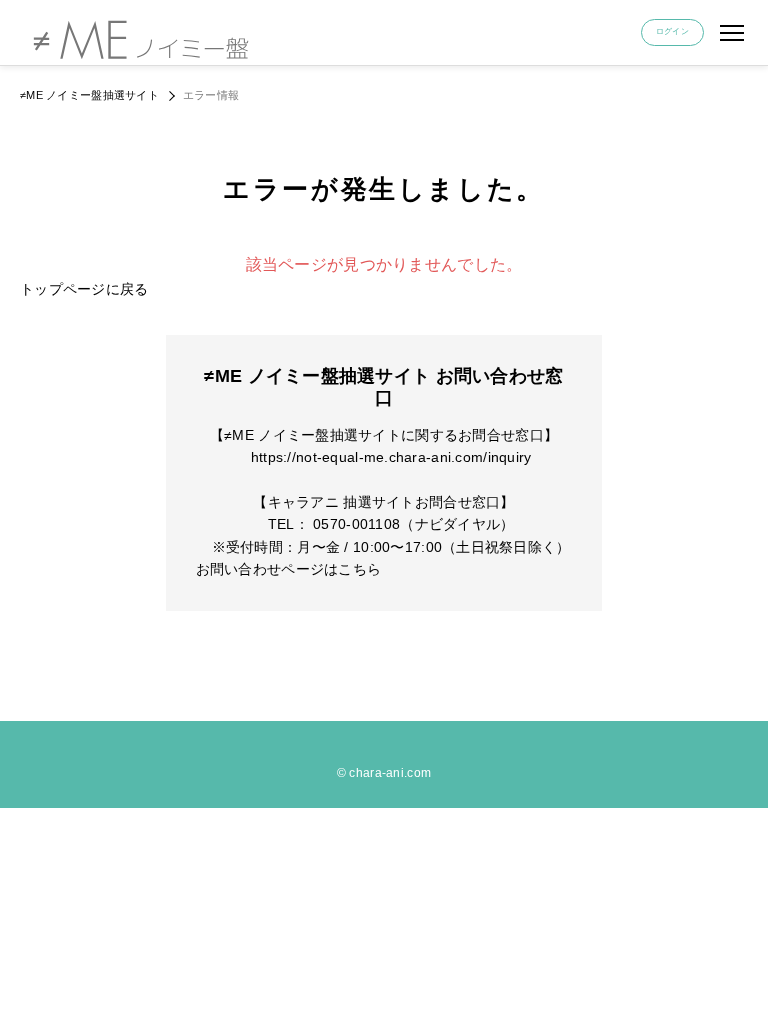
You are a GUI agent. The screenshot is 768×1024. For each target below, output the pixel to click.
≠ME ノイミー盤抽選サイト (89, 95)
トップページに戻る (84, 289)
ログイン (672, 31)
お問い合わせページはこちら (289, 569)
